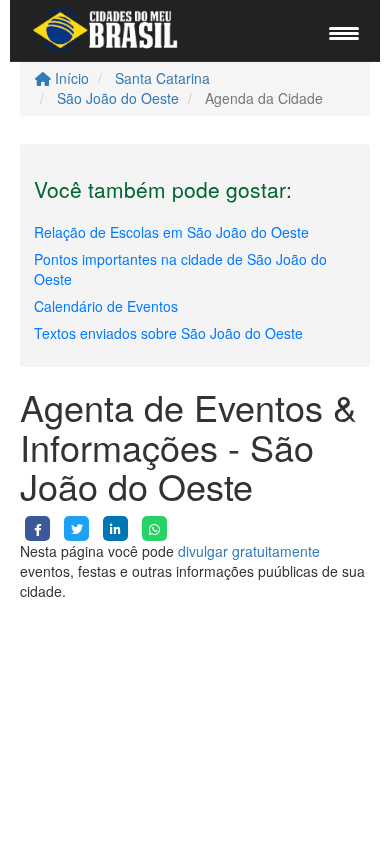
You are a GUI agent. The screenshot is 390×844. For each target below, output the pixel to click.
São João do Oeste (118, 98)
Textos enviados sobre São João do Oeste (168, 333)
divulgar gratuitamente (249, 551)
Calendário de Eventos (106, 306)
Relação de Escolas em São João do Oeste (171, 232)
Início (70, 78)
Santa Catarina (162, 78)
